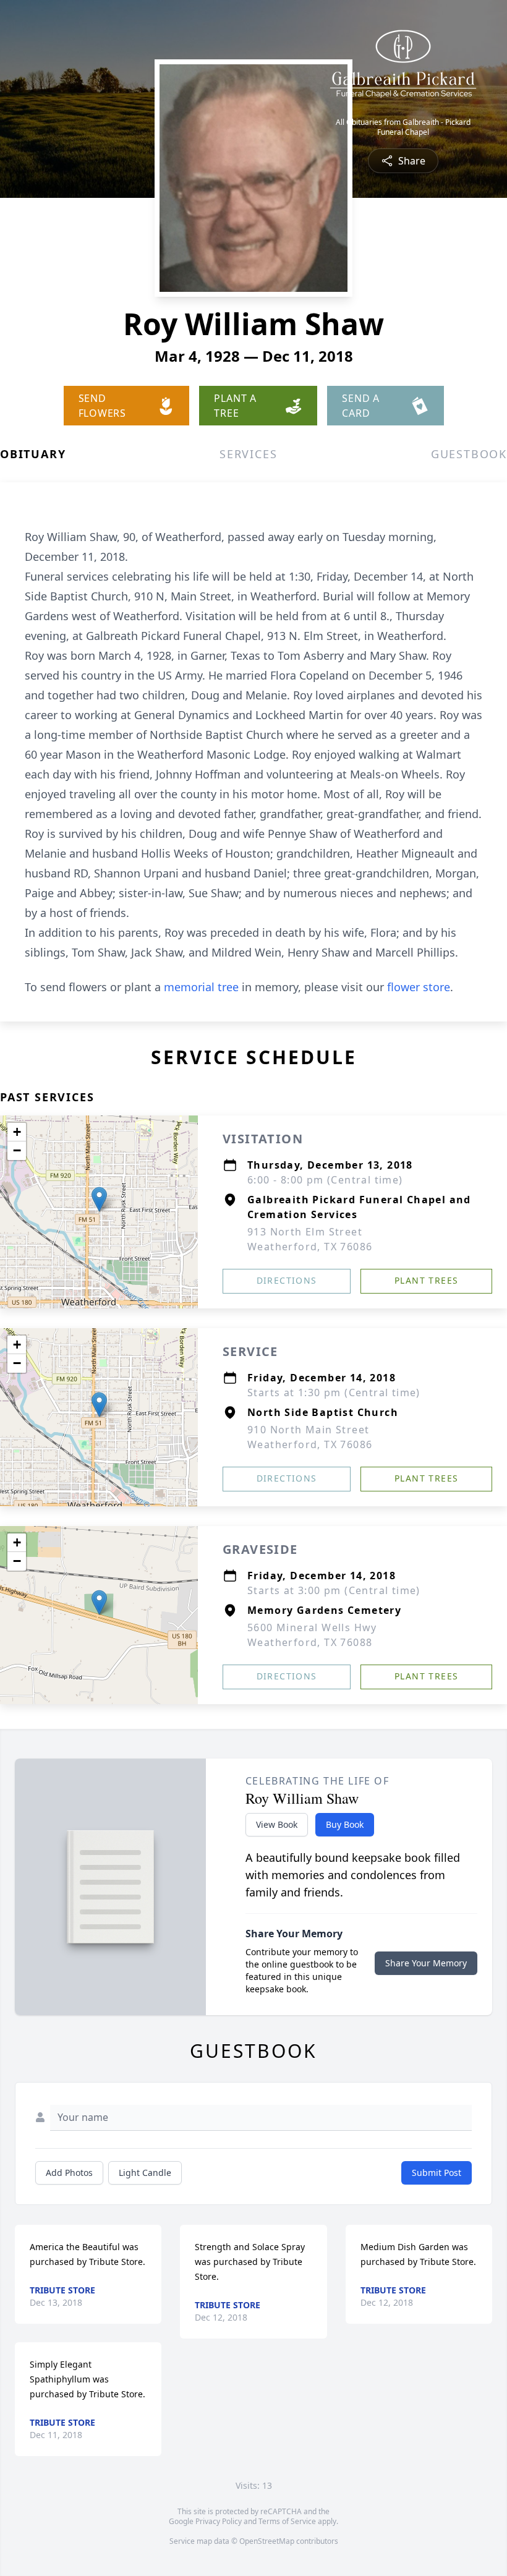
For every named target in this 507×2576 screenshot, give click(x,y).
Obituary (33, 454)
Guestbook (469, 454)
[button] (99, 1199)
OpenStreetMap (267, 2541)
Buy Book (345, 1824)
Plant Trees (426, 1280)
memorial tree (201, 987)
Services (248, 454)
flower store (419, 987)
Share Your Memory (426, 1963)
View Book (277, 1824)
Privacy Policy (219, 2521)
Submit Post (437, 2173)
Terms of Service (287, 2521)
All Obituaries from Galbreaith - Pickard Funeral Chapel (403, 127)
